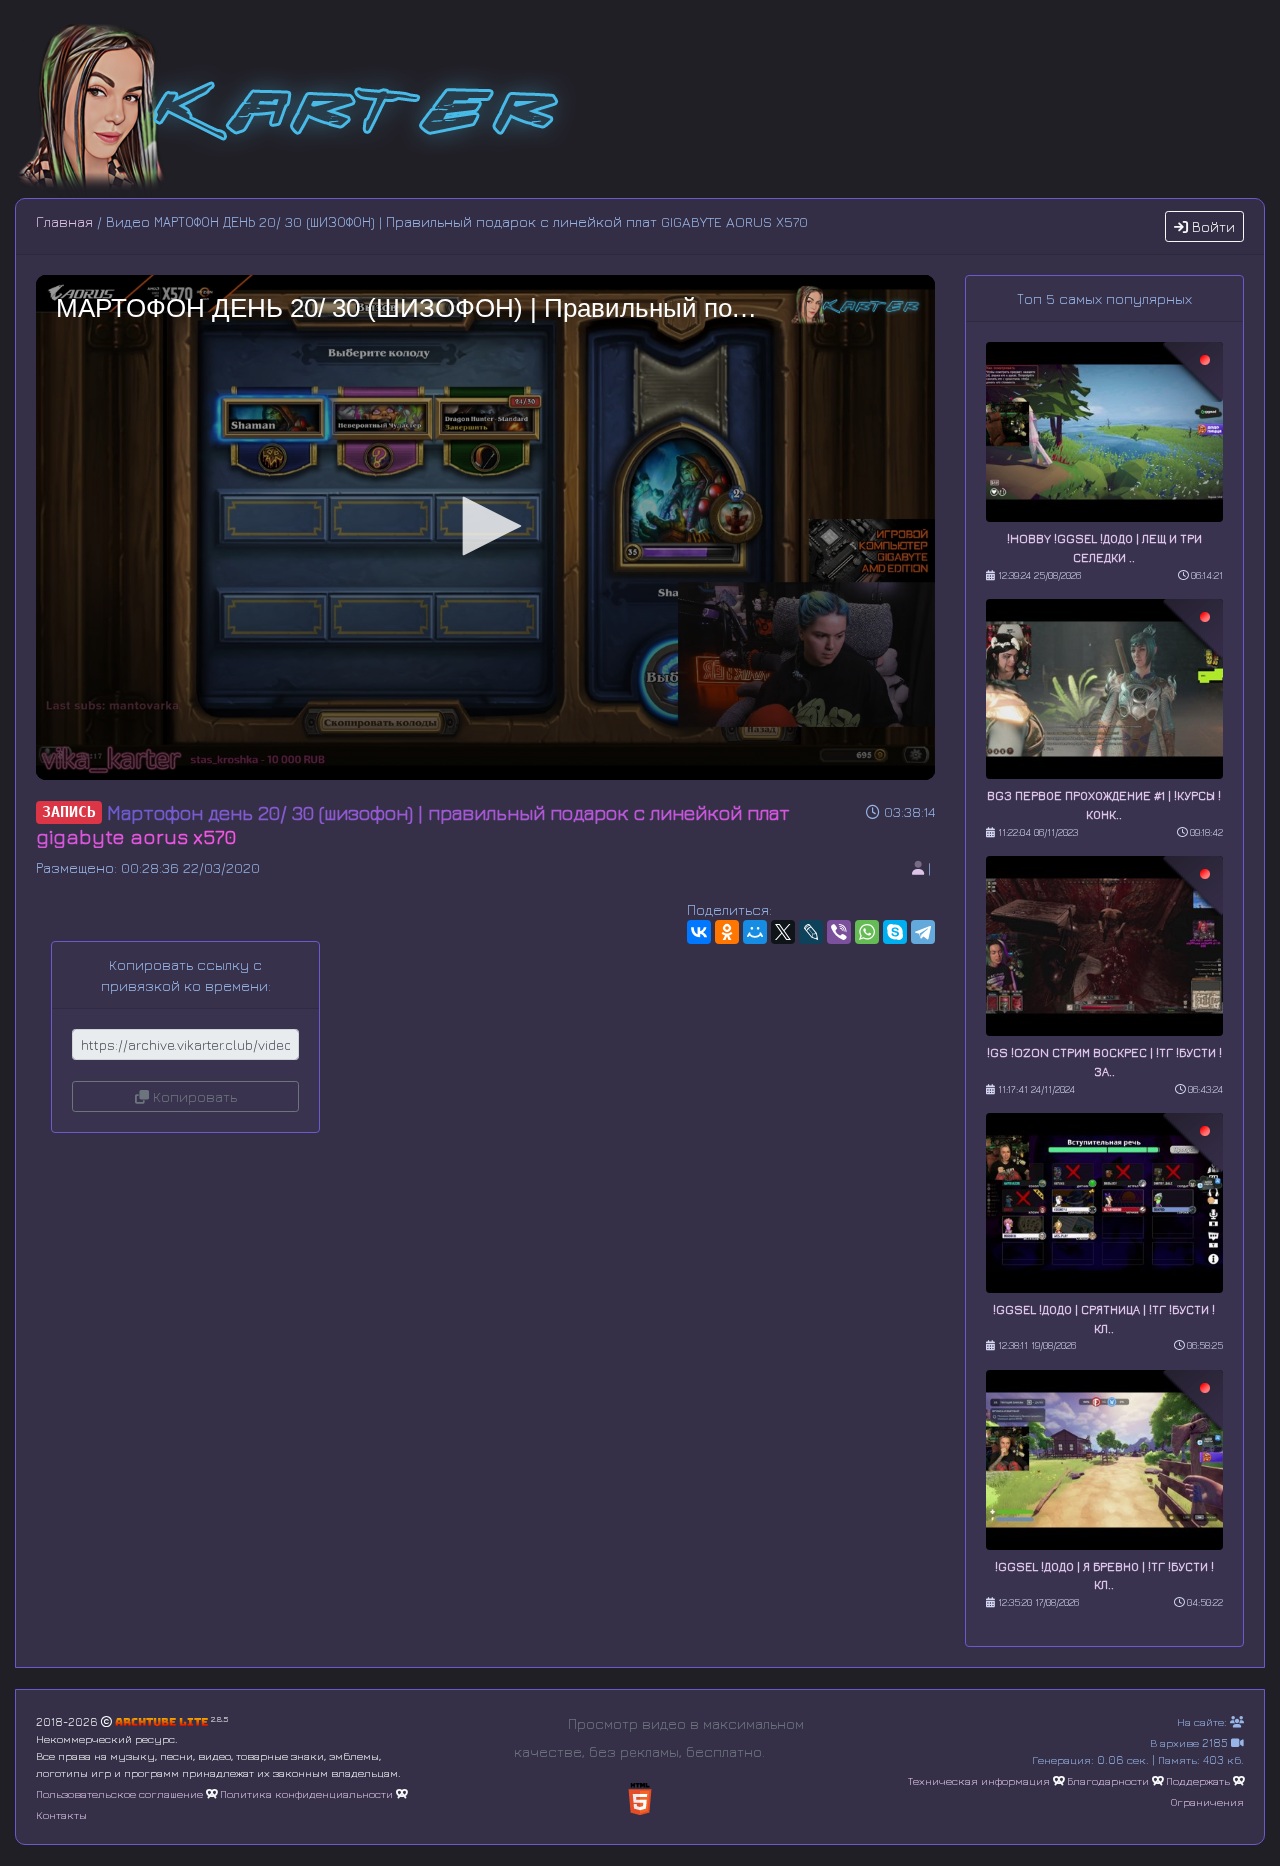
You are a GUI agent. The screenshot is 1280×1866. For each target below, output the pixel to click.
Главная (64, 221)
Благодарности (1108, 1780)
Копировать (193, 1096)
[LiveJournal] (811, 932)
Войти (1211, 226)
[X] (783, 932)
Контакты (61, 1814)
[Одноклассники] (727, 932)
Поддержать (1198, 1780)
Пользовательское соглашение (119, 1793)
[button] (485, 526)
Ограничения (1207, 1801)
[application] (485, 527)
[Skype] (895, 932)
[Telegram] (923, 932)
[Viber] (839, 932)
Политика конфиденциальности (306, 1793)
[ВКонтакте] (699, 932)
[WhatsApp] (867, 932)
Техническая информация (979, 1780)
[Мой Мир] (755, 932)
